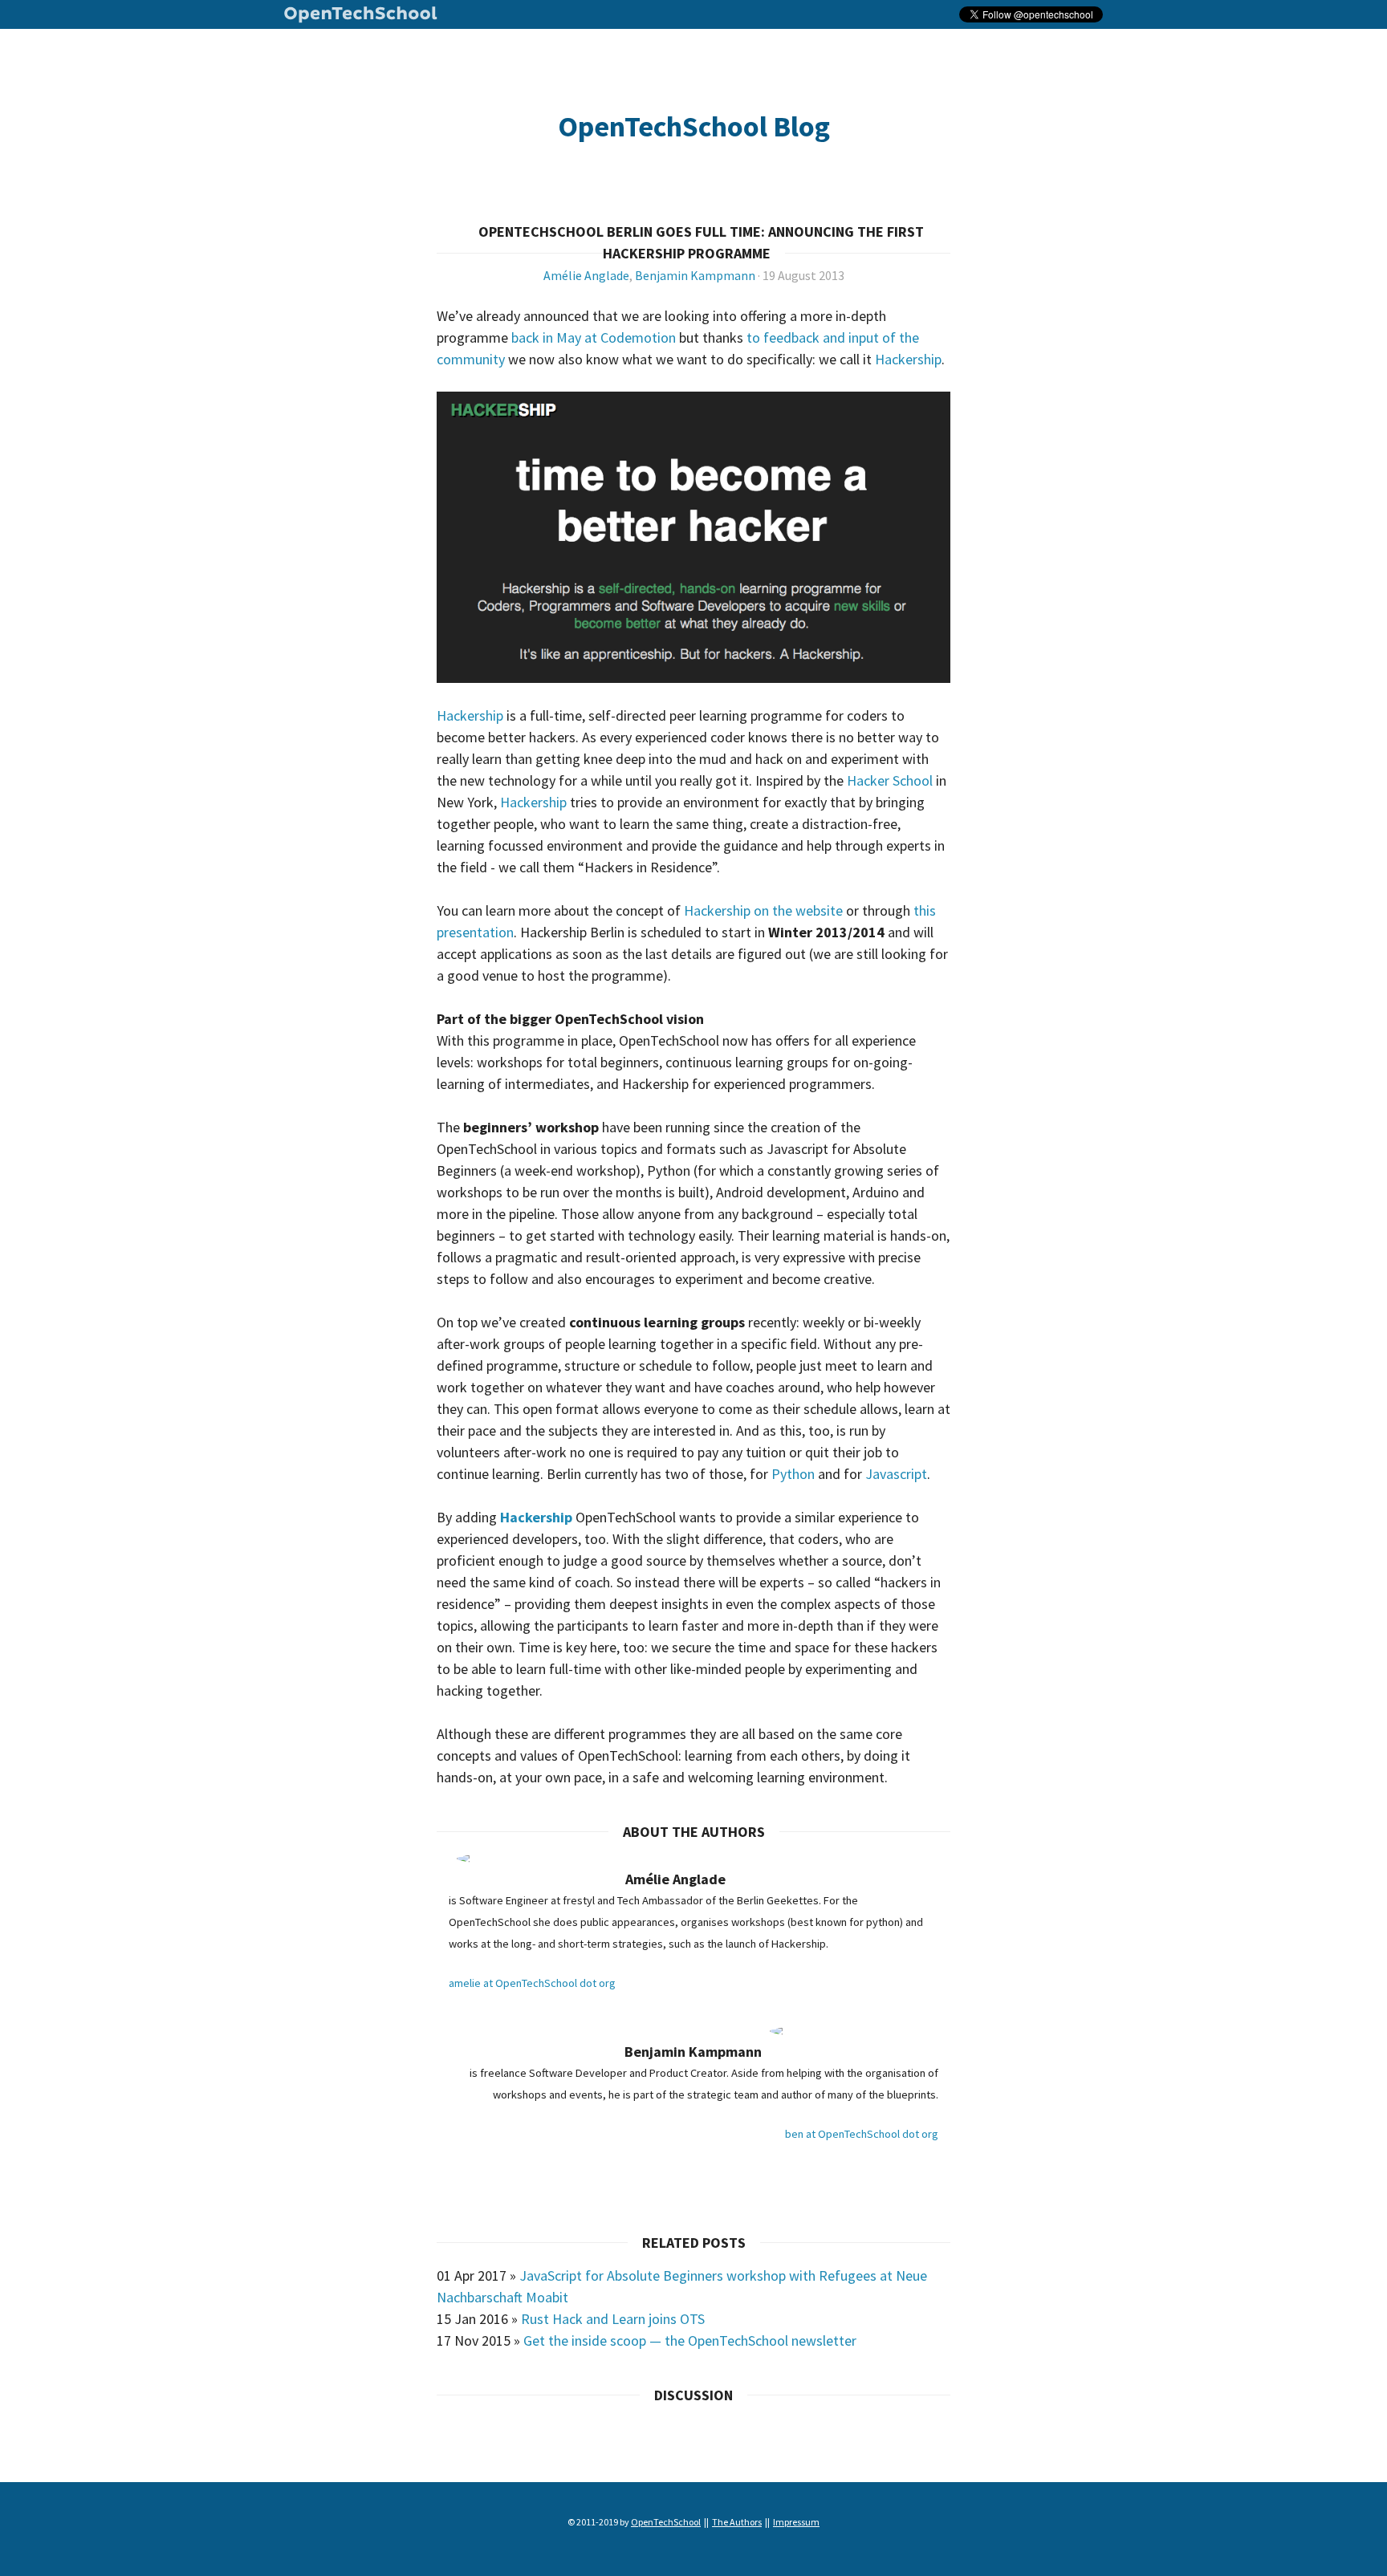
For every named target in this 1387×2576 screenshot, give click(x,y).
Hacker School (890, 780)
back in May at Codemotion (595, 337)
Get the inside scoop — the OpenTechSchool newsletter (690, 2340)
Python (793, 1474)
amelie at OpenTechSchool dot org (532, 1983)
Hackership (908, 359)
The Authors (737, 2522)
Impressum (796, 2522)
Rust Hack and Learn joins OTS (613, 2319)
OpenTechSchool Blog (694, 126)
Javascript (896, 1474)
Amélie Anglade (586, 275)
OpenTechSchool (361, 17)
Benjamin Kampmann (695, 275)
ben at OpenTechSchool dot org (862, 2134)
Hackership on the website (763, 910)
